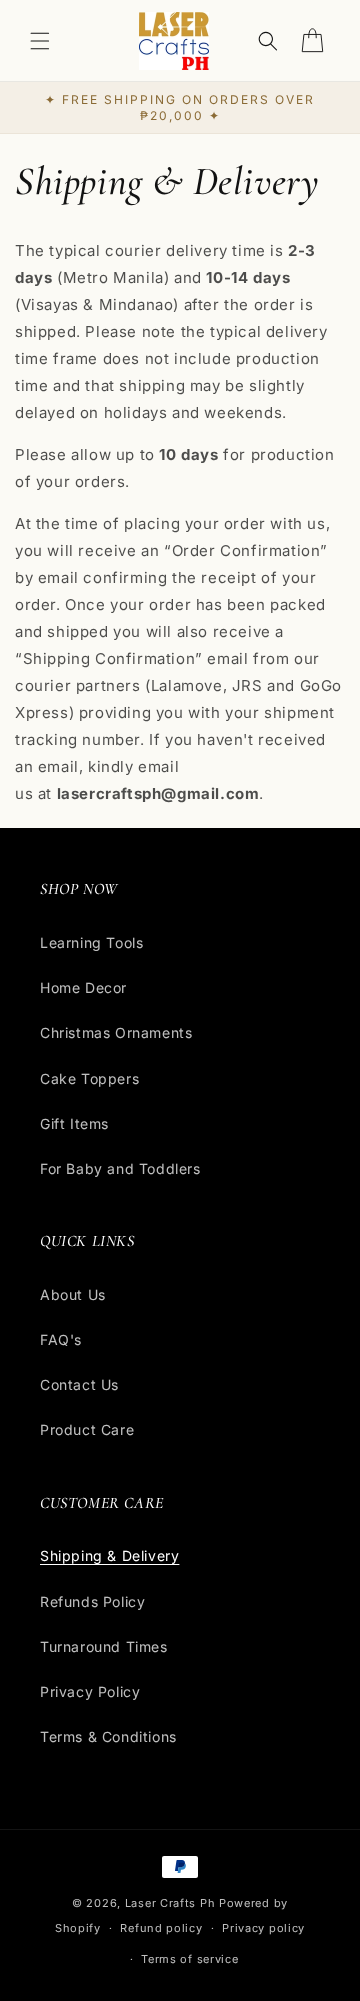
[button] (40, 41)
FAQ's (61, 1339)
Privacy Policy (90, 1691)
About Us (73, 1294)
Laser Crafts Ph (170, 1903)
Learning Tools (91, 942)
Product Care (87, 1429)
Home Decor (83, 987)
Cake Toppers (89, 1078)
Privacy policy (263, 1928)
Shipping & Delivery (109, 1555)
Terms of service (189, 1959)
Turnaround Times (104, 1646)
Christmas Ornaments (116, 1032)
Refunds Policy (92, 1601)
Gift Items (74, 1123)
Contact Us (79, 1384)
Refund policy (161, 1928)
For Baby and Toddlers (120, 1168)
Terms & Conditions (108, 1736)
